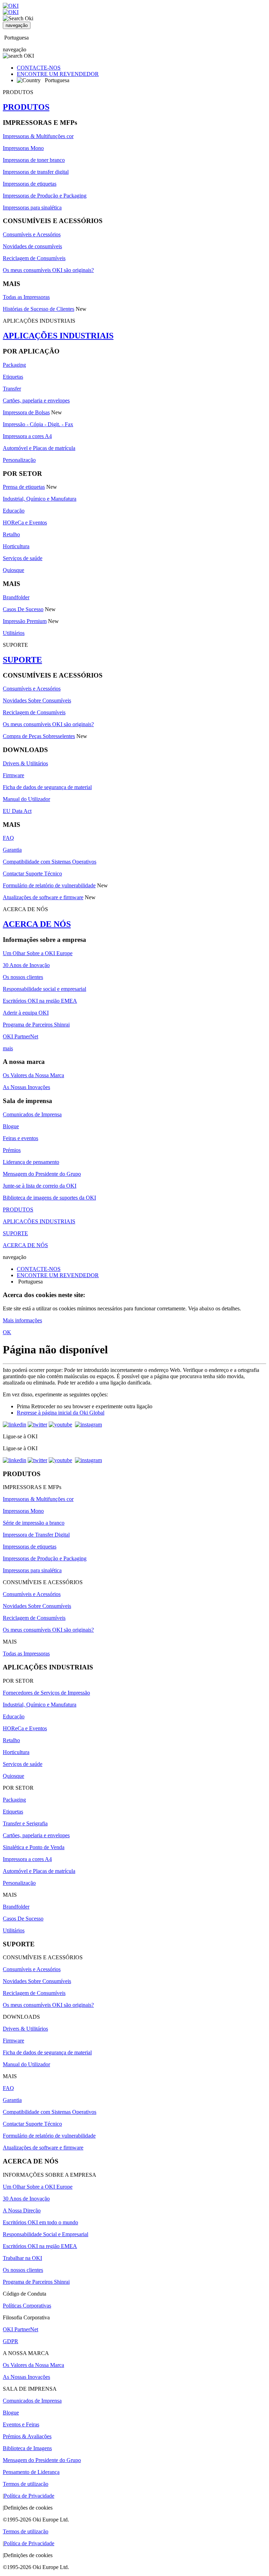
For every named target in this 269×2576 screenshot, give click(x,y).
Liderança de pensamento (31, 1162)
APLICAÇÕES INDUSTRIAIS (58, 336)
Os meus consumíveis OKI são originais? (48, 270)
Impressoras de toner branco (34, 160)
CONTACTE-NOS (39, 68)
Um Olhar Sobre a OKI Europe (38, 953)
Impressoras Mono (23, 148)
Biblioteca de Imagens (27, 2448)
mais (8, 1048)
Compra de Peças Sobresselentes (39, 736)
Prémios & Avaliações (27, 2436)
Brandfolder (16, 597)
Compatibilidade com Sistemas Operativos (50, 862)
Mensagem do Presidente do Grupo (42, 1174)
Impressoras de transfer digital (36, 172)
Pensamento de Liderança (31, 2472)
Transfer (12, 389)
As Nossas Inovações (26, 1087)
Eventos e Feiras (21, 2424)
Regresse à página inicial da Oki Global (61, 1413)
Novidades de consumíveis (32, 246)
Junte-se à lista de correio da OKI (40, 1186)
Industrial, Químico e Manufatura (40, 499)
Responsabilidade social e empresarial (44, 989)
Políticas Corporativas (27, 2306)
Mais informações (22, 1320)
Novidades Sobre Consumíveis (37, 700)
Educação (14, 511)
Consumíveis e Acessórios (32, 234)
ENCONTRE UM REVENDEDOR (58, 74)
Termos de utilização (26, 2484)
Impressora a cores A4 (27, 436)
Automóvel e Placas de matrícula (39, 448)
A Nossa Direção (22, 2210)
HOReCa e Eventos (25, 523)
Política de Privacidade (29, 2496)
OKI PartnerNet (20, 1036)
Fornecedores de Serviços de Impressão (46, 1693)
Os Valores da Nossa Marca (33, 1075)
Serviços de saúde (23, 558)
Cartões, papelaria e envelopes (36, 400)
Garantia (12, 850)
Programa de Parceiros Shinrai (36, 1025)
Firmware (13, 775)
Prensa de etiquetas (24, 487)
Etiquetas (13, 377)
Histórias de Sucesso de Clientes (39, 309)
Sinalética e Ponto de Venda (34, 1847)
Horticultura (16, 546)
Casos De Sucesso (23, 609)
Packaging (14, 365)
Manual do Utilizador (26, 799)
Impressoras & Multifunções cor (38, 136)
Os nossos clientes (23, 977)
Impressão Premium (25, 621)
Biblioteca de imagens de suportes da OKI (49, 1198)
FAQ (8, 838)
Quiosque (13, 570)
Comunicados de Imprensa (32, 1114)
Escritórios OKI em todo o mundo (40, 2222)
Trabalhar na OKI (22, 2258)
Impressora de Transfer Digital (36, 1535)
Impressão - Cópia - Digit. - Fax (38, 424)
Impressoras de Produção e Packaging (45, 196)
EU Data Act (17, 811)
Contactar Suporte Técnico (32, 874)
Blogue (11, 1126)
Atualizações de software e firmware (43, 897)
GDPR (11, 2341)
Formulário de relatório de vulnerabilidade (49, 885)
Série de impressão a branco (34, 1523)
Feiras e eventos (20, 1138)
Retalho (11, 534)
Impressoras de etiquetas (30, 184)
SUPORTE (22, 660)
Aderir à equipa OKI (26, 1013)
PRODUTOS (26, 107)
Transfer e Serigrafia (25, 1823)
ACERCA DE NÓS (37, 924)
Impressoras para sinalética (32, 207)
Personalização (19, 460)
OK (7, 1332)
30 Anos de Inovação (26, 965)
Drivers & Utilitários (25, 763)
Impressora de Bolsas (26, 412)
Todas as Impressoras (26, 297)
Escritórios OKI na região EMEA (40, 1001)
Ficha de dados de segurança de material (47, 787)
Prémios (12, 1150)
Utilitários (14, 633)
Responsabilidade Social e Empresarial (46, 2234)
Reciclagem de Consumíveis (34, 258)
